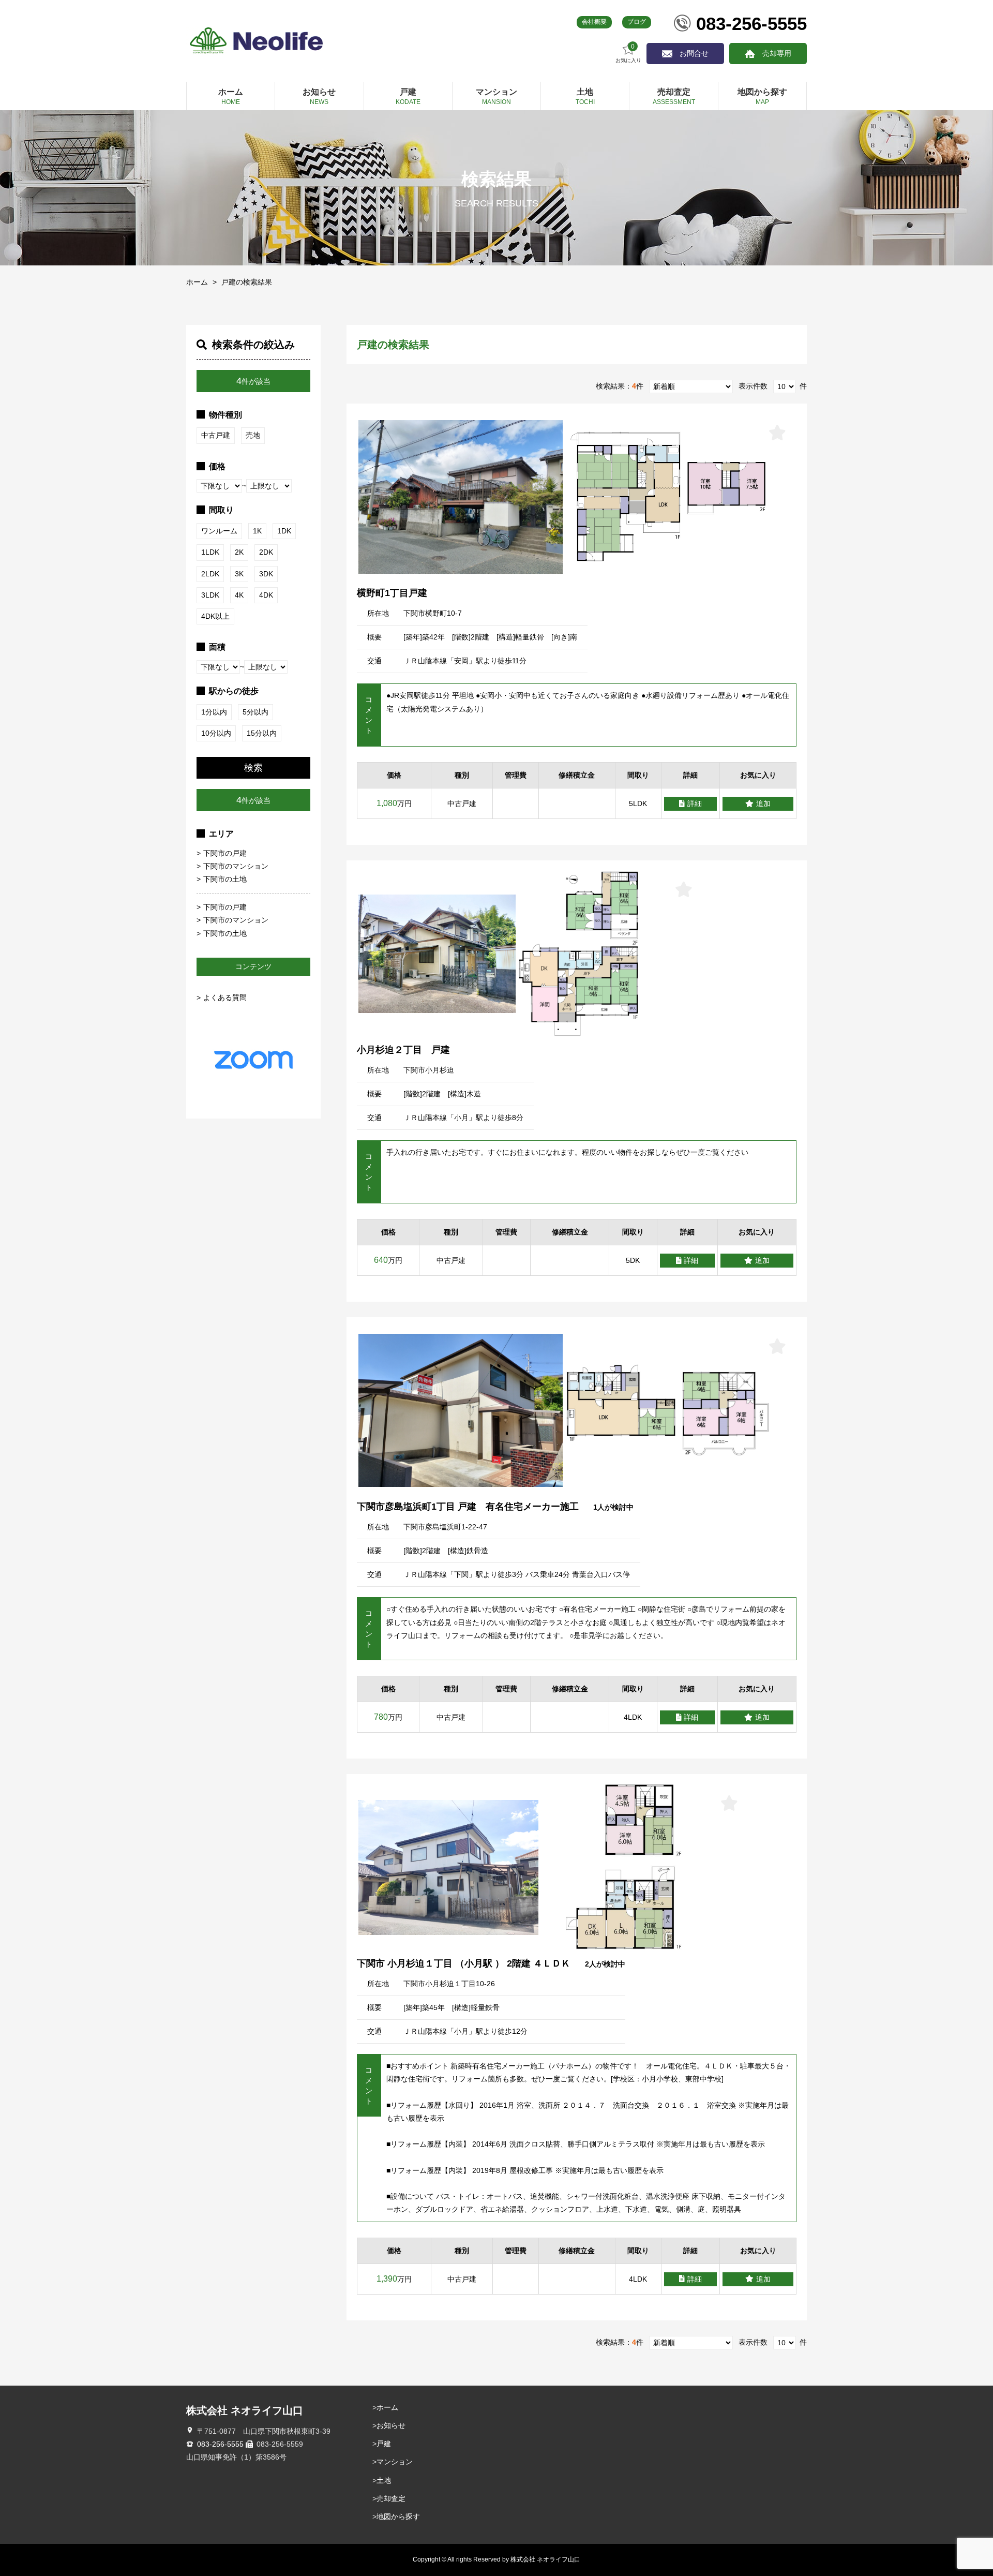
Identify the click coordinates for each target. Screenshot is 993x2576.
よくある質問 (225, 997)
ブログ (637, 22)
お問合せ (694, 53)
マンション (395, 2462)
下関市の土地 (225, 879)
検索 (253, 768)
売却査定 (391, 2498)
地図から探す (398, 2517)
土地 (384, 2480)
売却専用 (777, 53)
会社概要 (594, 22)
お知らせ (391, 2425)
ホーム (197, 282)
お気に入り (628, 53)
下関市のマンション (236, 866)
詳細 (695, 803)
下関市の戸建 (225, 853)
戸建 (384, 2444)
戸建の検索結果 (247, 282)
